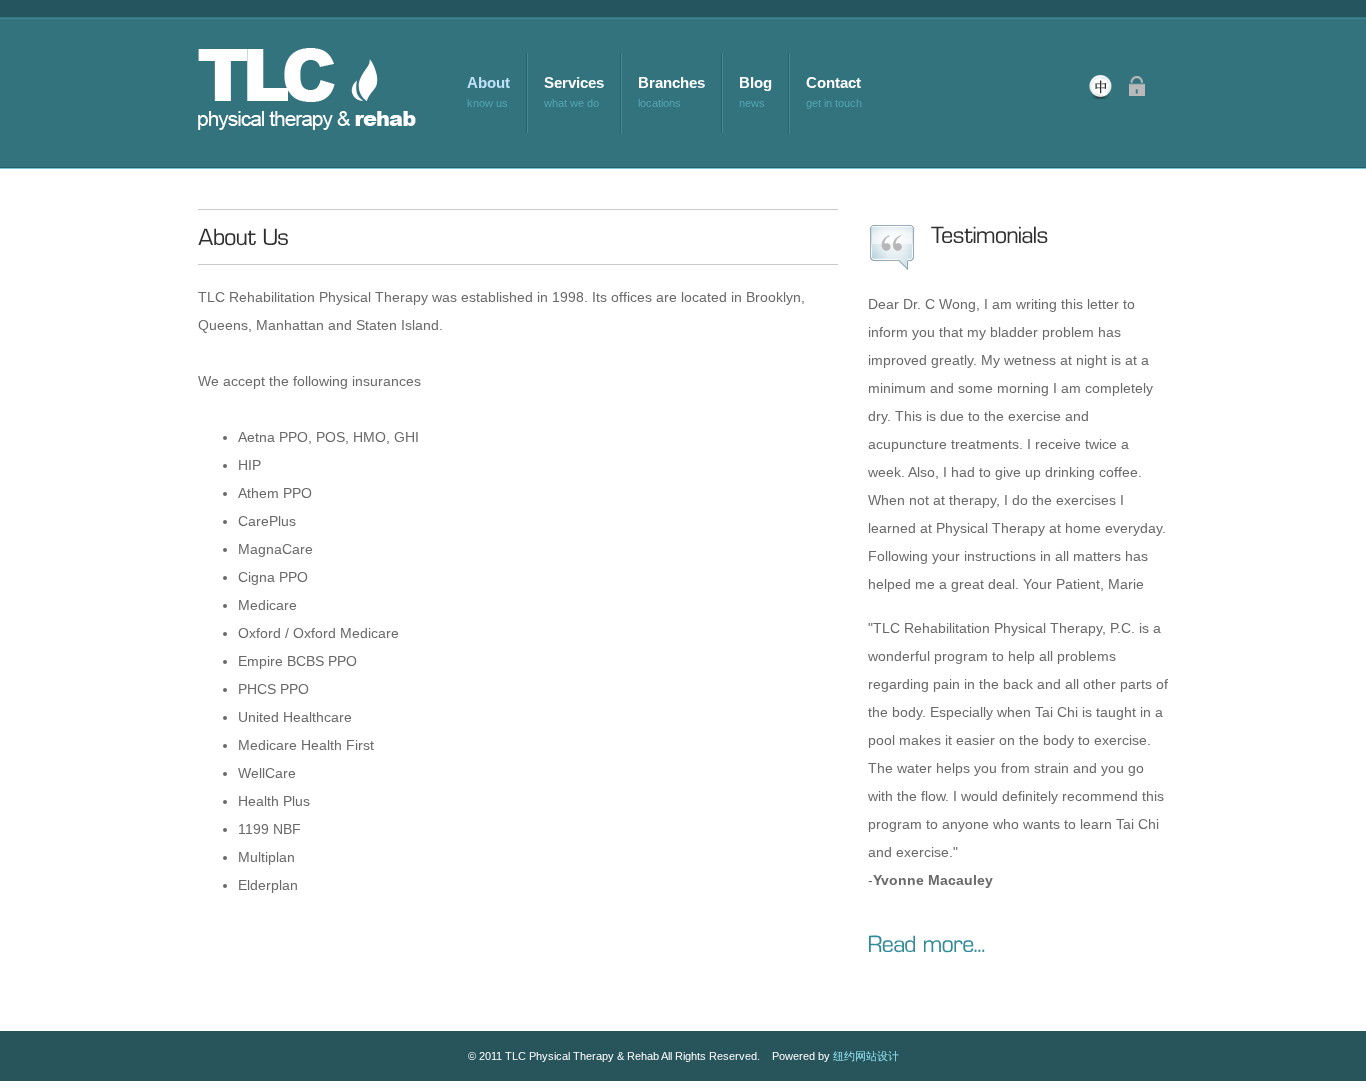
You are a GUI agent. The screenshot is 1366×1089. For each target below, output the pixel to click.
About (488, 82)
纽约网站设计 (866, 1056)
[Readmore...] (927, 942)
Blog (755, 82)
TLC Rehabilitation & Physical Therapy (324, 92)
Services (574, 82)
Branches (671, 82)
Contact (833, 82)
